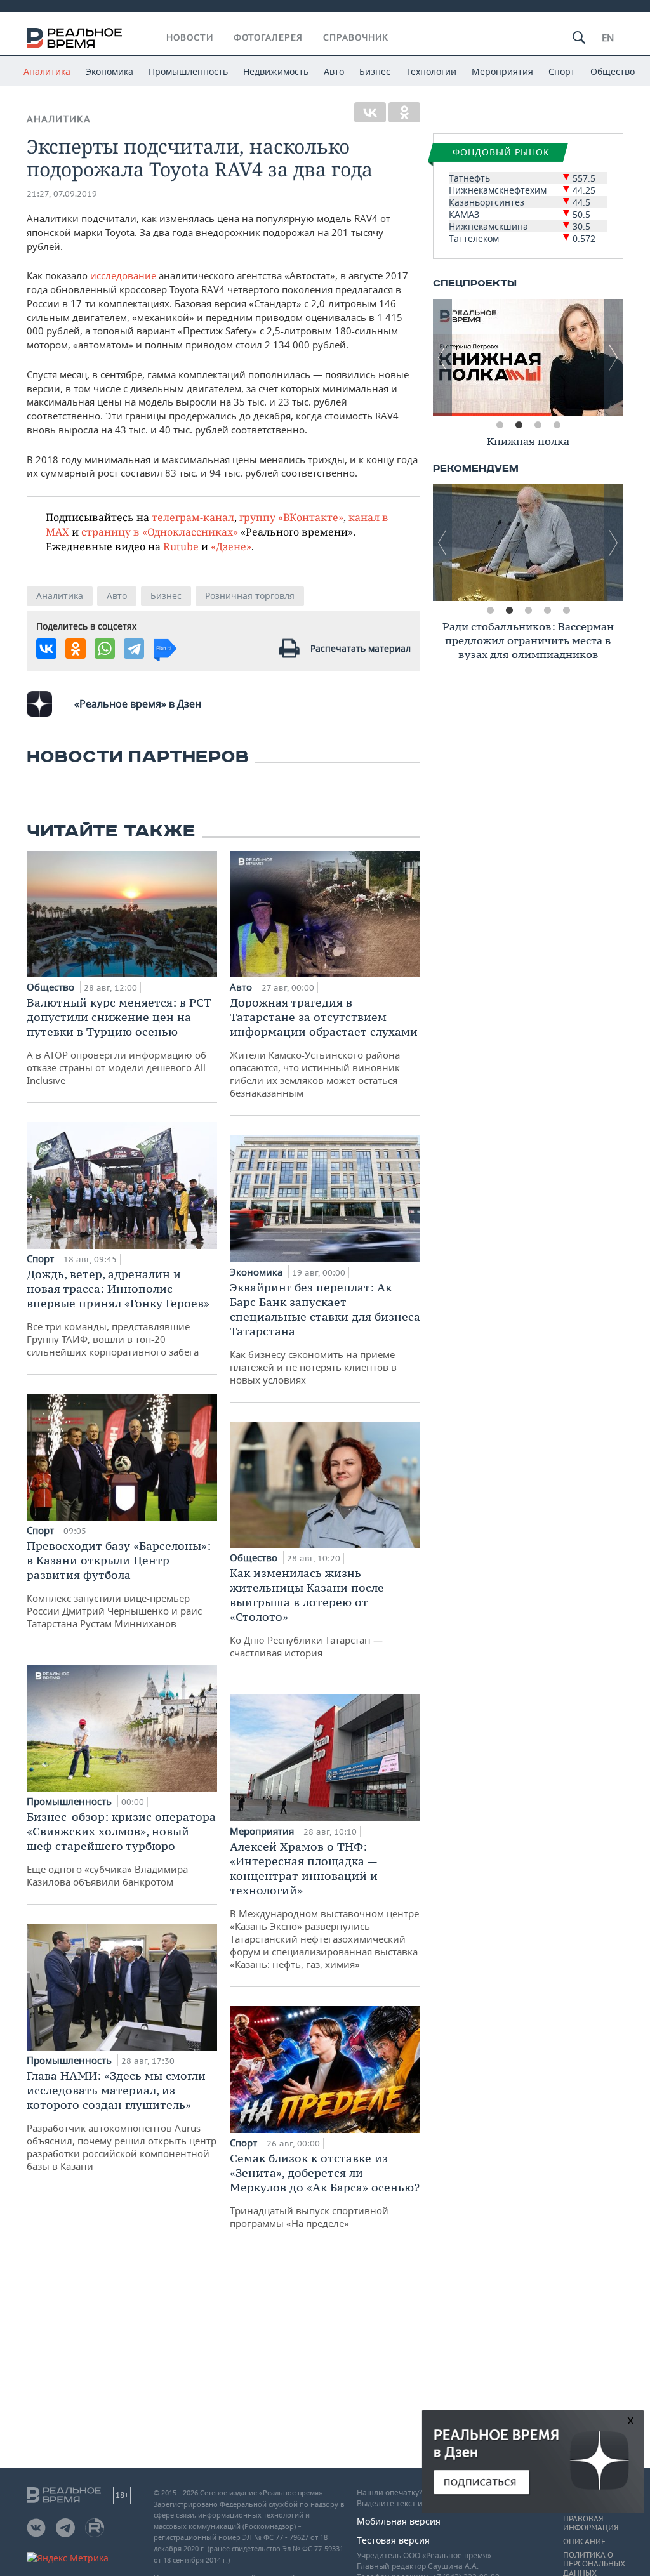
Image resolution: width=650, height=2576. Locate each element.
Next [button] (614, 357)
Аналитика (47, 71)
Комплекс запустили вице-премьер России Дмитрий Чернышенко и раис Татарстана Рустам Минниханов (119, 1584)
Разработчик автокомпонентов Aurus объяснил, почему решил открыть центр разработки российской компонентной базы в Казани (122, 2120)
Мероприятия (502, 71)
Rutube (181, 546)
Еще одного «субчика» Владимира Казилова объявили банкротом (121, 1849)
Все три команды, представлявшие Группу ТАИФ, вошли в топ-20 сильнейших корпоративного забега (118, 1312)
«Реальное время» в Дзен (138, 704)
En (608, 37)
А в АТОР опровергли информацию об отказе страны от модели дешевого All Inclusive (119, 1041)
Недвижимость (276, 71)
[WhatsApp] (105, 649)
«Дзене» (231, 546)
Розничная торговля (250, 596)
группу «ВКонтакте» (291, 517)
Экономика (109, 71)
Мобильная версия (399, 2521)
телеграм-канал (193, 517)
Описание (584, 2542)
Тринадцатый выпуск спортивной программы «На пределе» (325, 2190)
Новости (190, 37)
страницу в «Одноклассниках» (160, 532)
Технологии (431, 71)
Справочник (356, 37)
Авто (334, 71)
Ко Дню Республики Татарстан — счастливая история (307, 1612)
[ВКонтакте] (370, 112)
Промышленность (188, 71)
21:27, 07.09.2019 (62, 194)
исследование (123, 275)
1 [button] (500, 425)
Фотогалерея (268, 37)
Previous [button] (442, 357)
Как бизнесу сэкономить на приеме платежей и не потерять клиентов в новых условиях (325, 1333)
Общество (613, 71)
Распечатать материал (361, 648)
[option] (528, 357)
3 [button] (538, 425)
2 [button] (519, 425)
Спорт (562, 71)
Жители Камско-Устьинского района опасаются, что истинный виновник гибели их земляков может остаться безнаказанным (324, 1047)
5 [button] (566, 611)
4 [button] (557, 425)
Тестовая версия (393, 2540)
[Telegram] (134, 649)
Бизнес (375, 71)
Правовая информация (591, 2523)
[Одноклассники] (404, 112)
